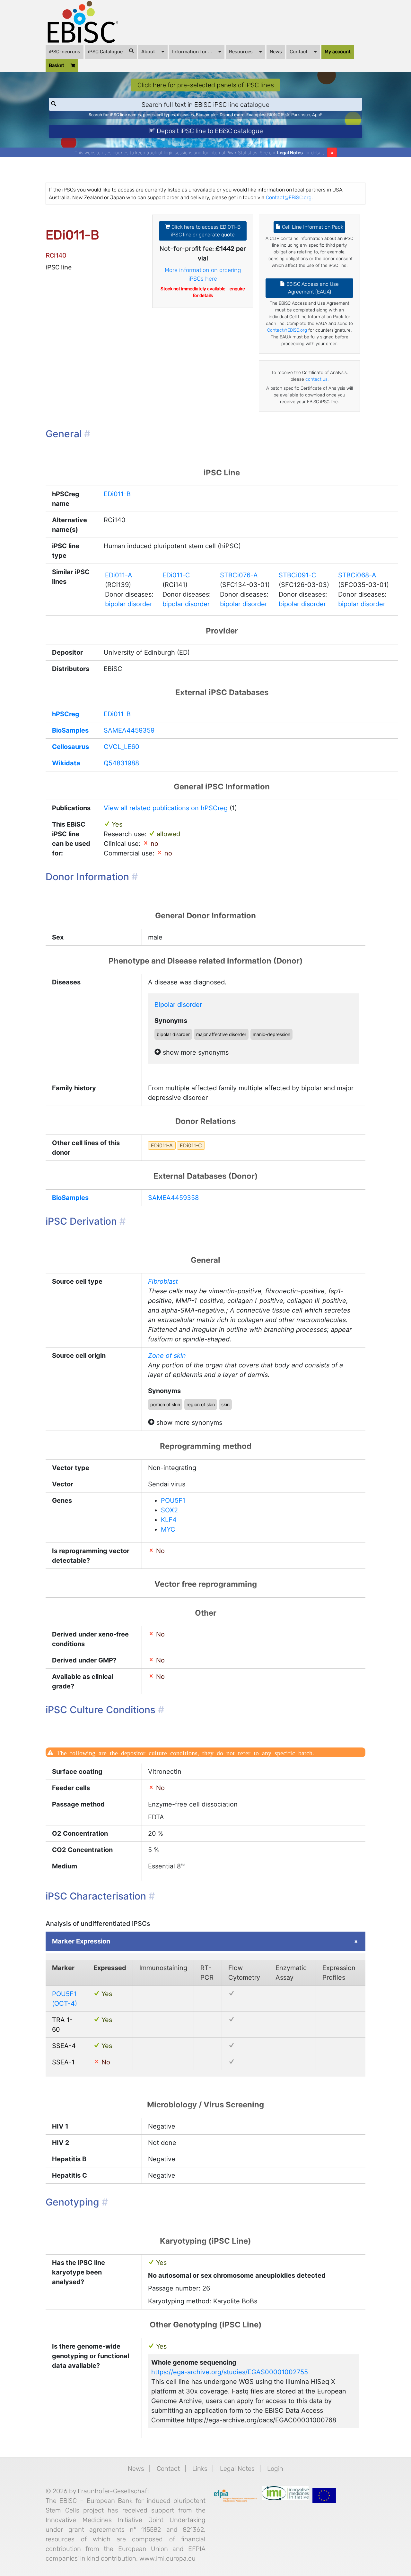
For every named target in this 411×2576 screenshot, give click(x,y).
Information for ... (192, 52)
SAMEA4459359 (129, 730)
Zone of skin (167, 1356)
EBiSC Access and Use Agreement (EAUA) (312, 288)
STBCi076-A (239, 575)
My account (338, 52)
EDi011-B (117, 494)
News (276, 52)
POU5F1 (173, 1501)
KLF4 (169, 1520)
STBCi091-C (297, 575)
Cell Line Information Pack (312, 227)
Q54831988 (121, 763)
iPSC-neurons (65, 52)
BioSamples (70, 730)
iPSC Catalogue (105, 52)
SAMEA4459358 (173, 1198)
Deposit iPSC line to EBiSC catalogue (209, 131)
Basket (57, 65)
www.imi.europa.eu (167, 2558)
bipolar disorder (129, 604)
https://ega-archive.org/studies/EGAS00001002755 (230, 2372)
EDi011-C (176, 575)
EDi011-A (119, 575)
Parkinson (301, 115)
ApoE (317, 115)
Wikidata (66, 763)
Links (200, 2469)
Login (275, 2469)
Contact (299, 52)
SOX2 (169, 1510)
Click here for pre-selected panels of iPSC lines (206, 85)
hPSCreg (66, 714)
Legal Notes (290, 153)
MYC (168, 1529)
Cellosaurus (70, 747)
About (148, 52)
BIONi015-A (278, 115)
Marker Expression (81, 1941)
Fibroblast (163, 1281)
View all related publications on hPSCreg (166, 808)
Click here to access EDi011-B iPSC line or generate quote (205, 231)
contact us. (317, 379)
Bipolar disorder (178, 1005)
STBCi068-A (357, 575)
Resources (241, 52)
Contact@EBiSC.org (289, 197)
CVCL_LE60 (122, 747)
